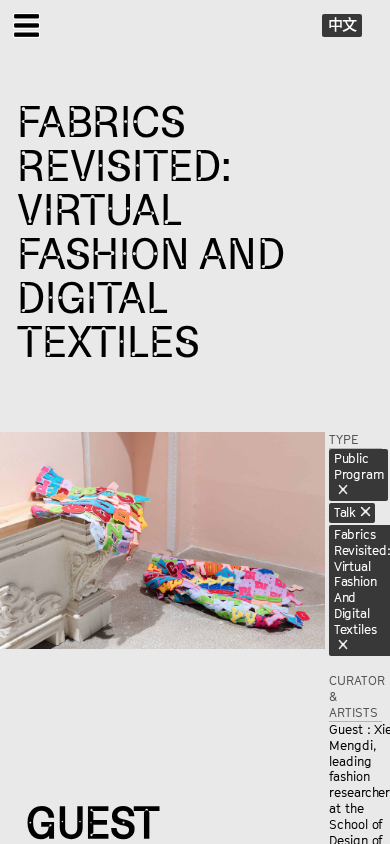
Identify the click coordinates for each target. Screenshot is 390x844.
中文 (343, 24)
